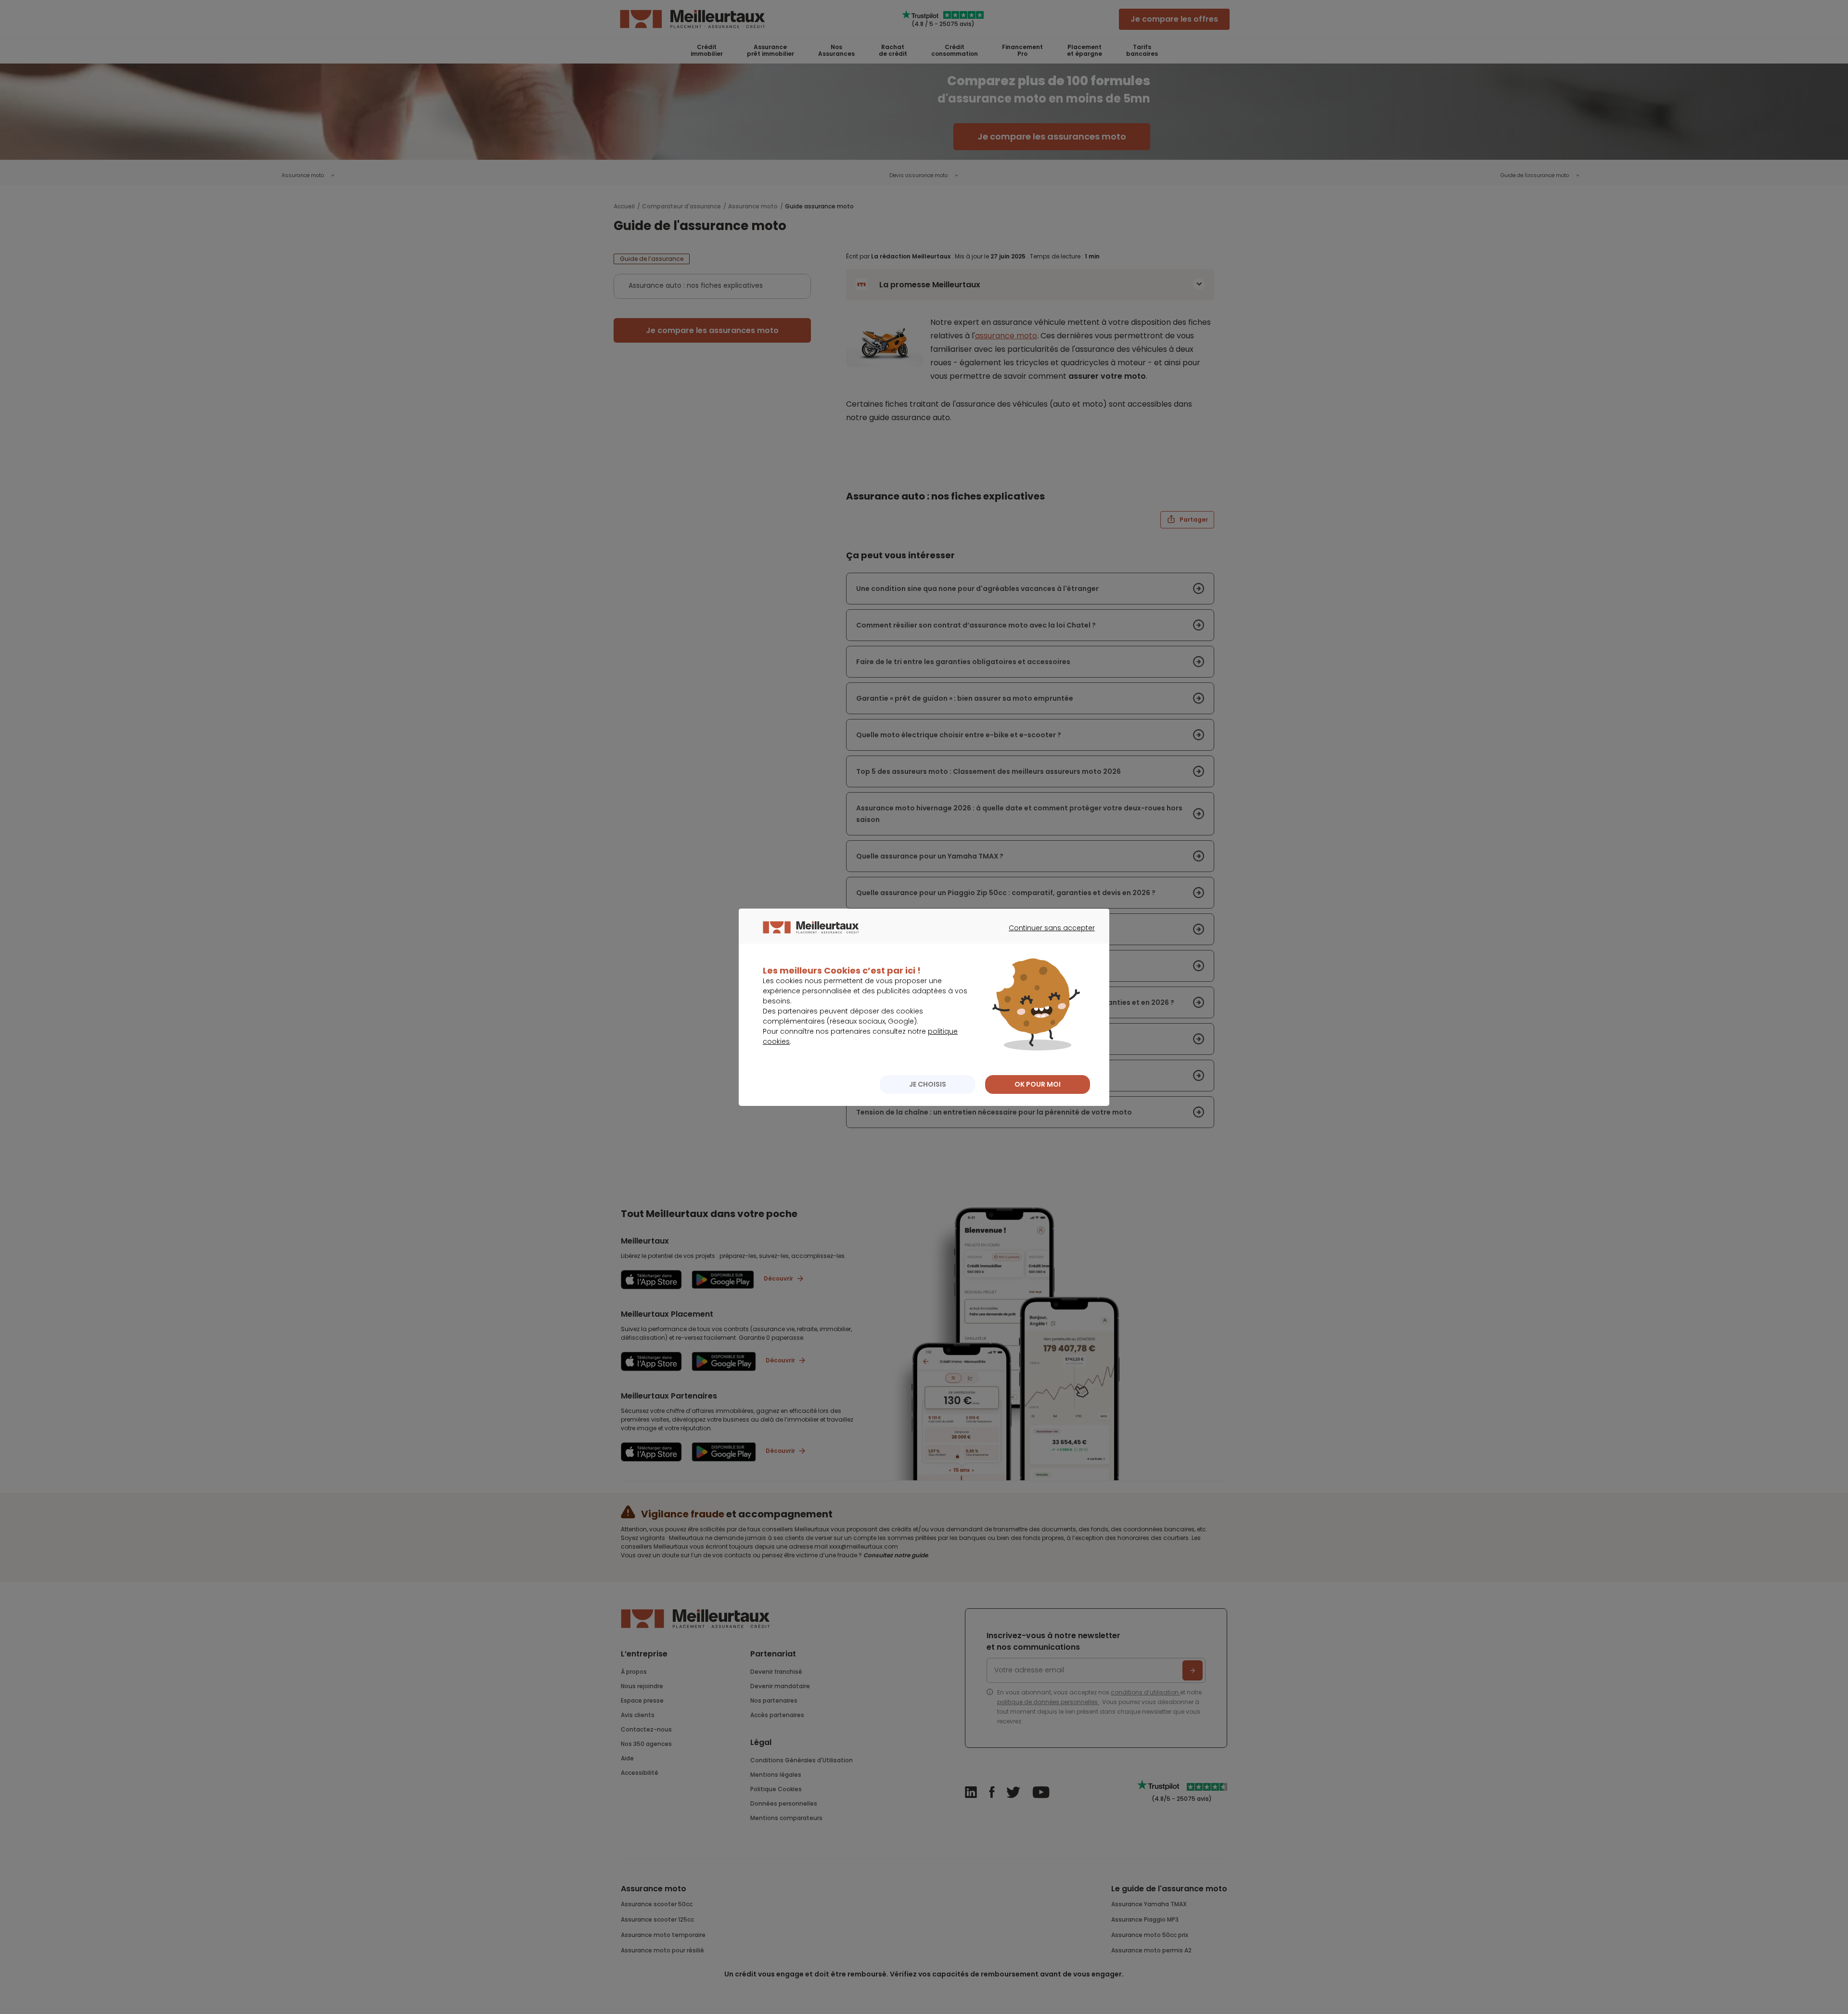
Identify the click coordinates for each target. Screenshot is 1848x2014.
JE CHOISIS (928, 1084)
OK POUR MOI (1038, 1084)
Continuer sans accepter (1047, 936)
